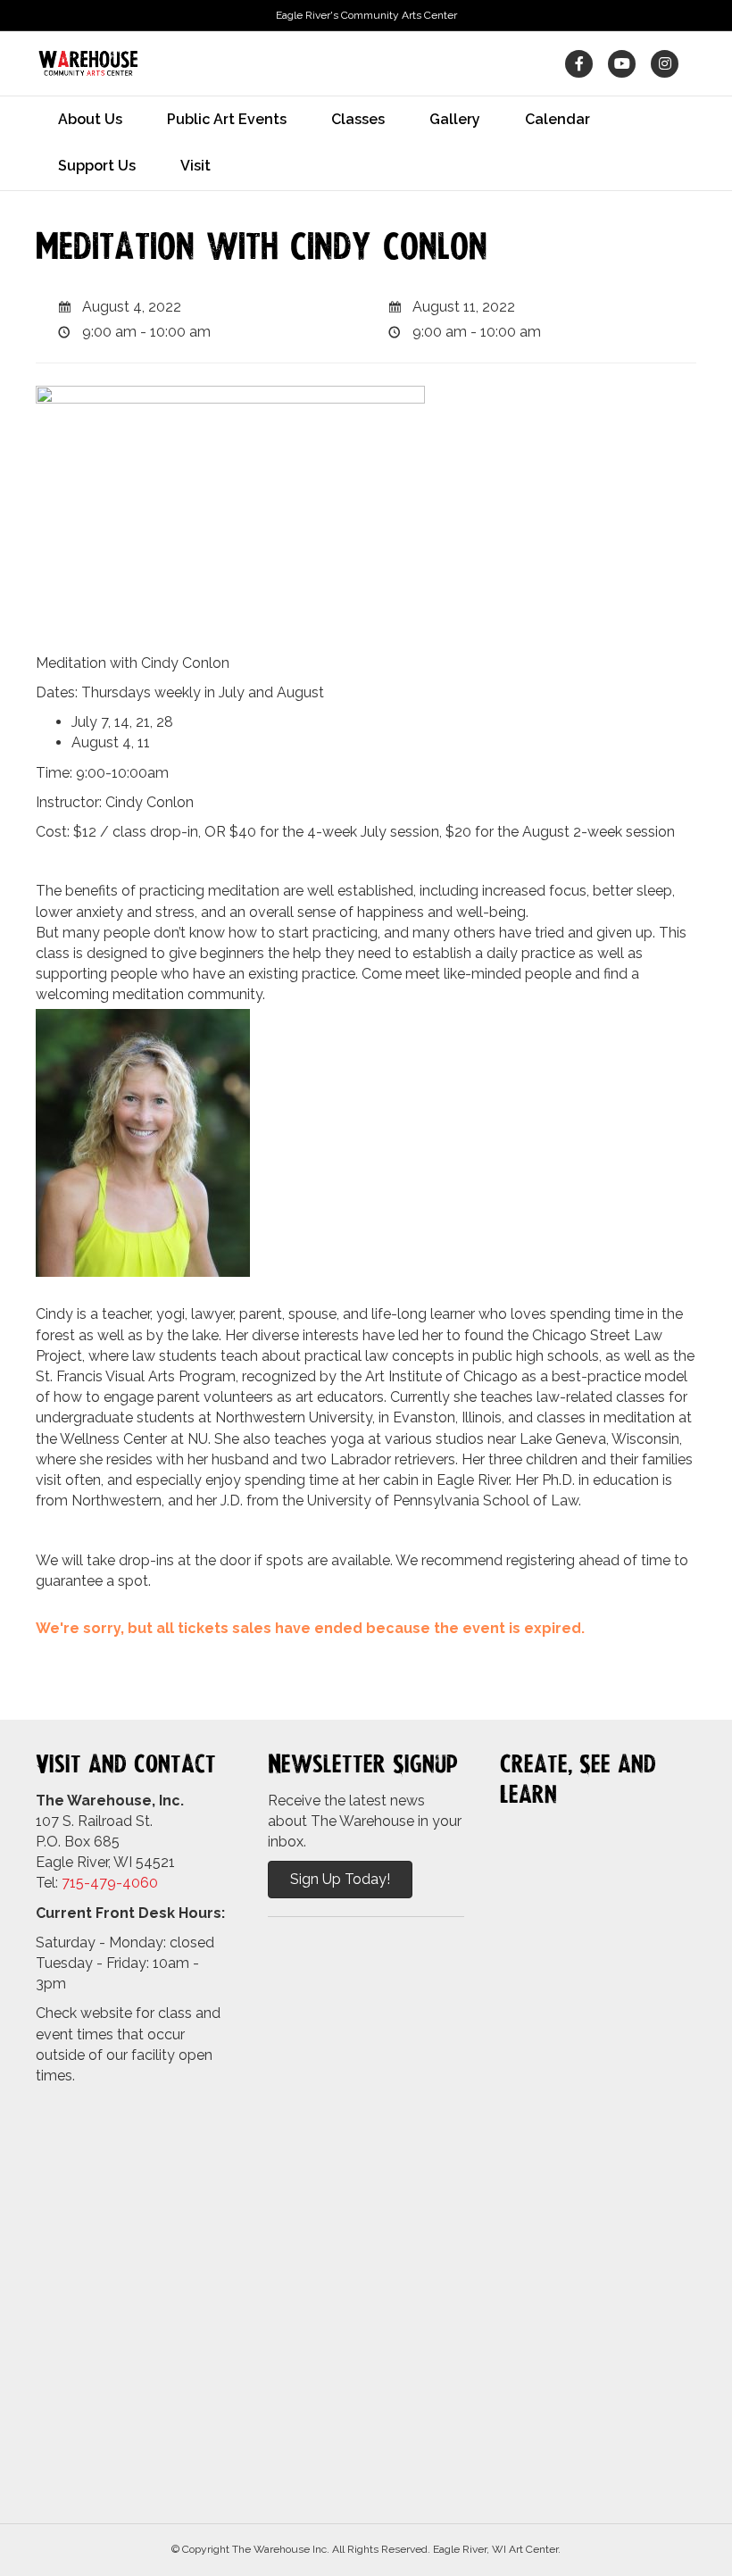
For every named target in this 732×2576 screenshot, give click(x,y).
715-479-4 (96, 1883)
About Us (90, 119)
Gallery (455, 119)
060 (145, 1883)
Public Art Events (227, 119)
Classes (358, 119)
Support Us (97, 166)
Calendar (557, 119)
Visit (195, 166)
